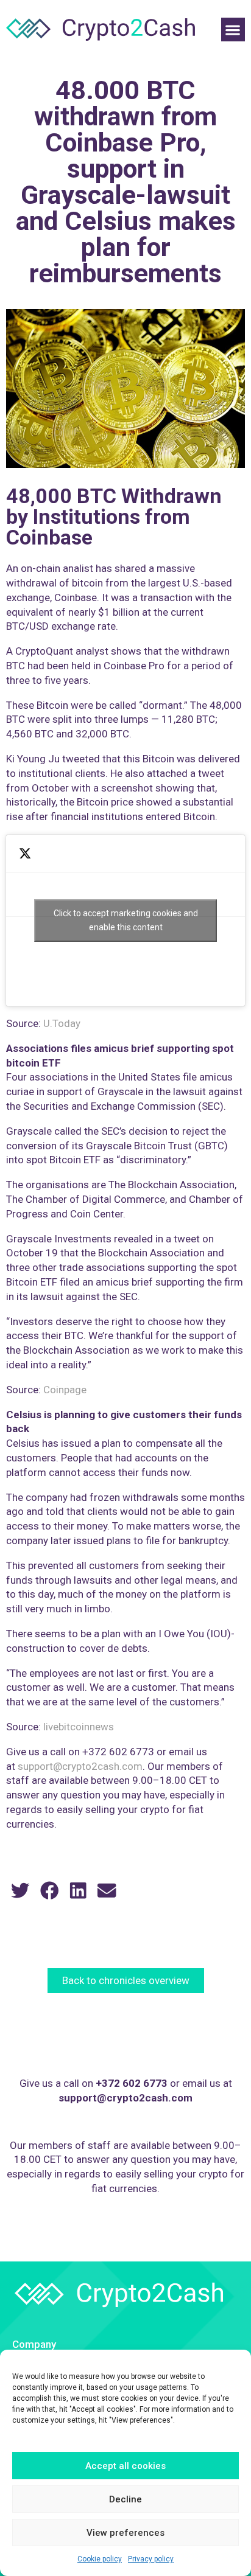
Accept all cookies (125, 2466)
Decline (125, 2499)
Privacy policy (151, 2559)
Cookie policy (100, 2559)
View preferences (125, 2533)
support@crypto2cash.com (80, 1766)
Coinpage (65, 1390)
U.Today (62, 1023)
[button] (233, 30)
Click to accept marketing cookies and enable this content (126, 920)
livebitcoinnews (79, 1727)
